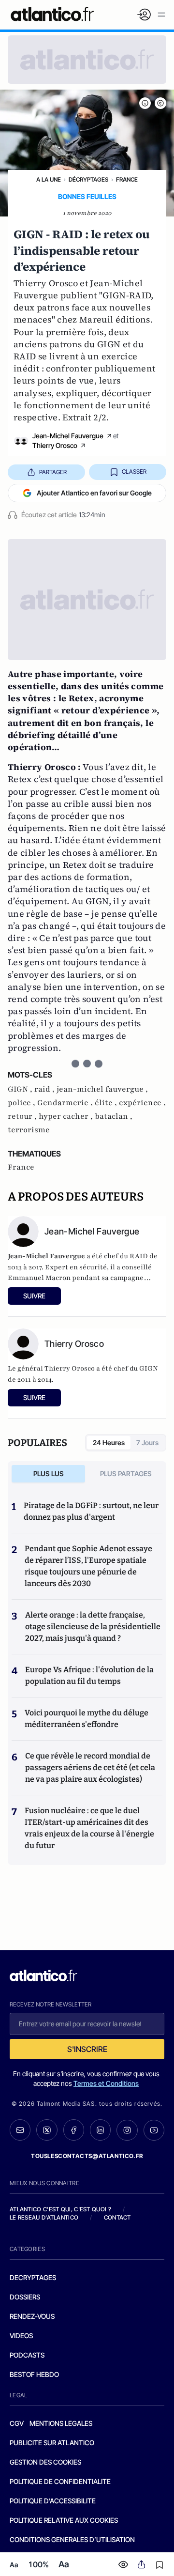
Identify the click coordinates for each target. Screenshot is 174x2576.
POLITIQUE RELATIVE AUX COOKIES (64, 2520)
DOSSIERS (25, 2297)
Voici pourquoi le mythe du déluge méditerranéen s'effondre (87, 1719)
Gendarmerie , (66, 1103)
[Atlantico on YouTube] (154, 2130)
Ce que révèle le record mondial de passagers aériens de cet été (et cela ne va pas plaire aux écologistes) (90, 1767)
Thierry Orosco (55, 445)
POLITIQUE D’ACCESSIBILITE (53, 2501)
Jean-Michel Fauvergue (68, 436)
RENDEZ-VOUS (32, 2316)
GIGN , (21, 1089)
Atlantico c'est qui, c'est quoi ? (60, 2209)
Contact (117, 2217)
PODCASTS (27, 2355)
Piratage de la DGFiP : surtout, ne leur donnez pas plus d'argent (91, 1511)
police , (22, 1103)
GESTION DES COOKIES (45, 2462)
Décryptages (88, 179)
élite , (107, 1103)
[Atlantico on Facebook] (74, 2130)
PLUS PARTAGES (126, 1473)
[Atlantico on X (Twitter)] (47, 2130)
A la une (49, 179)
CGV (17, 2423)
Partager (53, 472)
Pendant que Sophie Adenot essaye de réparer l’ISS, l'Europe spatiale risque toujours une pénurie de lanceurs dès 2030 (88, 1566)
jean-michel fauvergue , (102, 1089)
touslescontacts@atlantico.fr (87, 2156)
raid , (45, 1089)
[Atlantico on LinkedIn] (100, 2130)
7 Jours (147, 1442)
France (127, 179)
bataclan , (114, 1116)
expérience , (142, 1103)
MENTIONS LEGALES (61, 2423)
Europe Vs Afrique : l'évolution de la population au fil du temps (89, 1675)
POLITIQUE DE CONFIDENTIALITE (60, 2481)
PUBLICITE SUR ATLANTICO (52, 2443)
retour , (23, 1116)
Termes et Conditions (106, 2083)
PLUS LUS (49, 1473)
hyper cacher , (67, 1116)
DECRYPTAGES (33, 2277)
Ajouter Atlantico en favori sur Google (94, 493)
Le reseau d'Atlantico (44, 2217)
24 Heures (109, 1442)
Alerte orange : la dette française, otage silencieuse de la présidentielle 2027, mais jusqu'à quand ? (93, 1627)
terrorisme (29, 1130)
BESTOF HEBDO (34, 2374)
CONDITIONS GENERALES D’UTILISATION (72, 2539)
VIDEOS (21, 2336)
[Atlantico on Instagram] (127, 2130)
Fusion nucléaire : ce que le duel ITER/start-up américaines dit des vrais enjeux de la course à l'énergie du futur (89, 1828)
